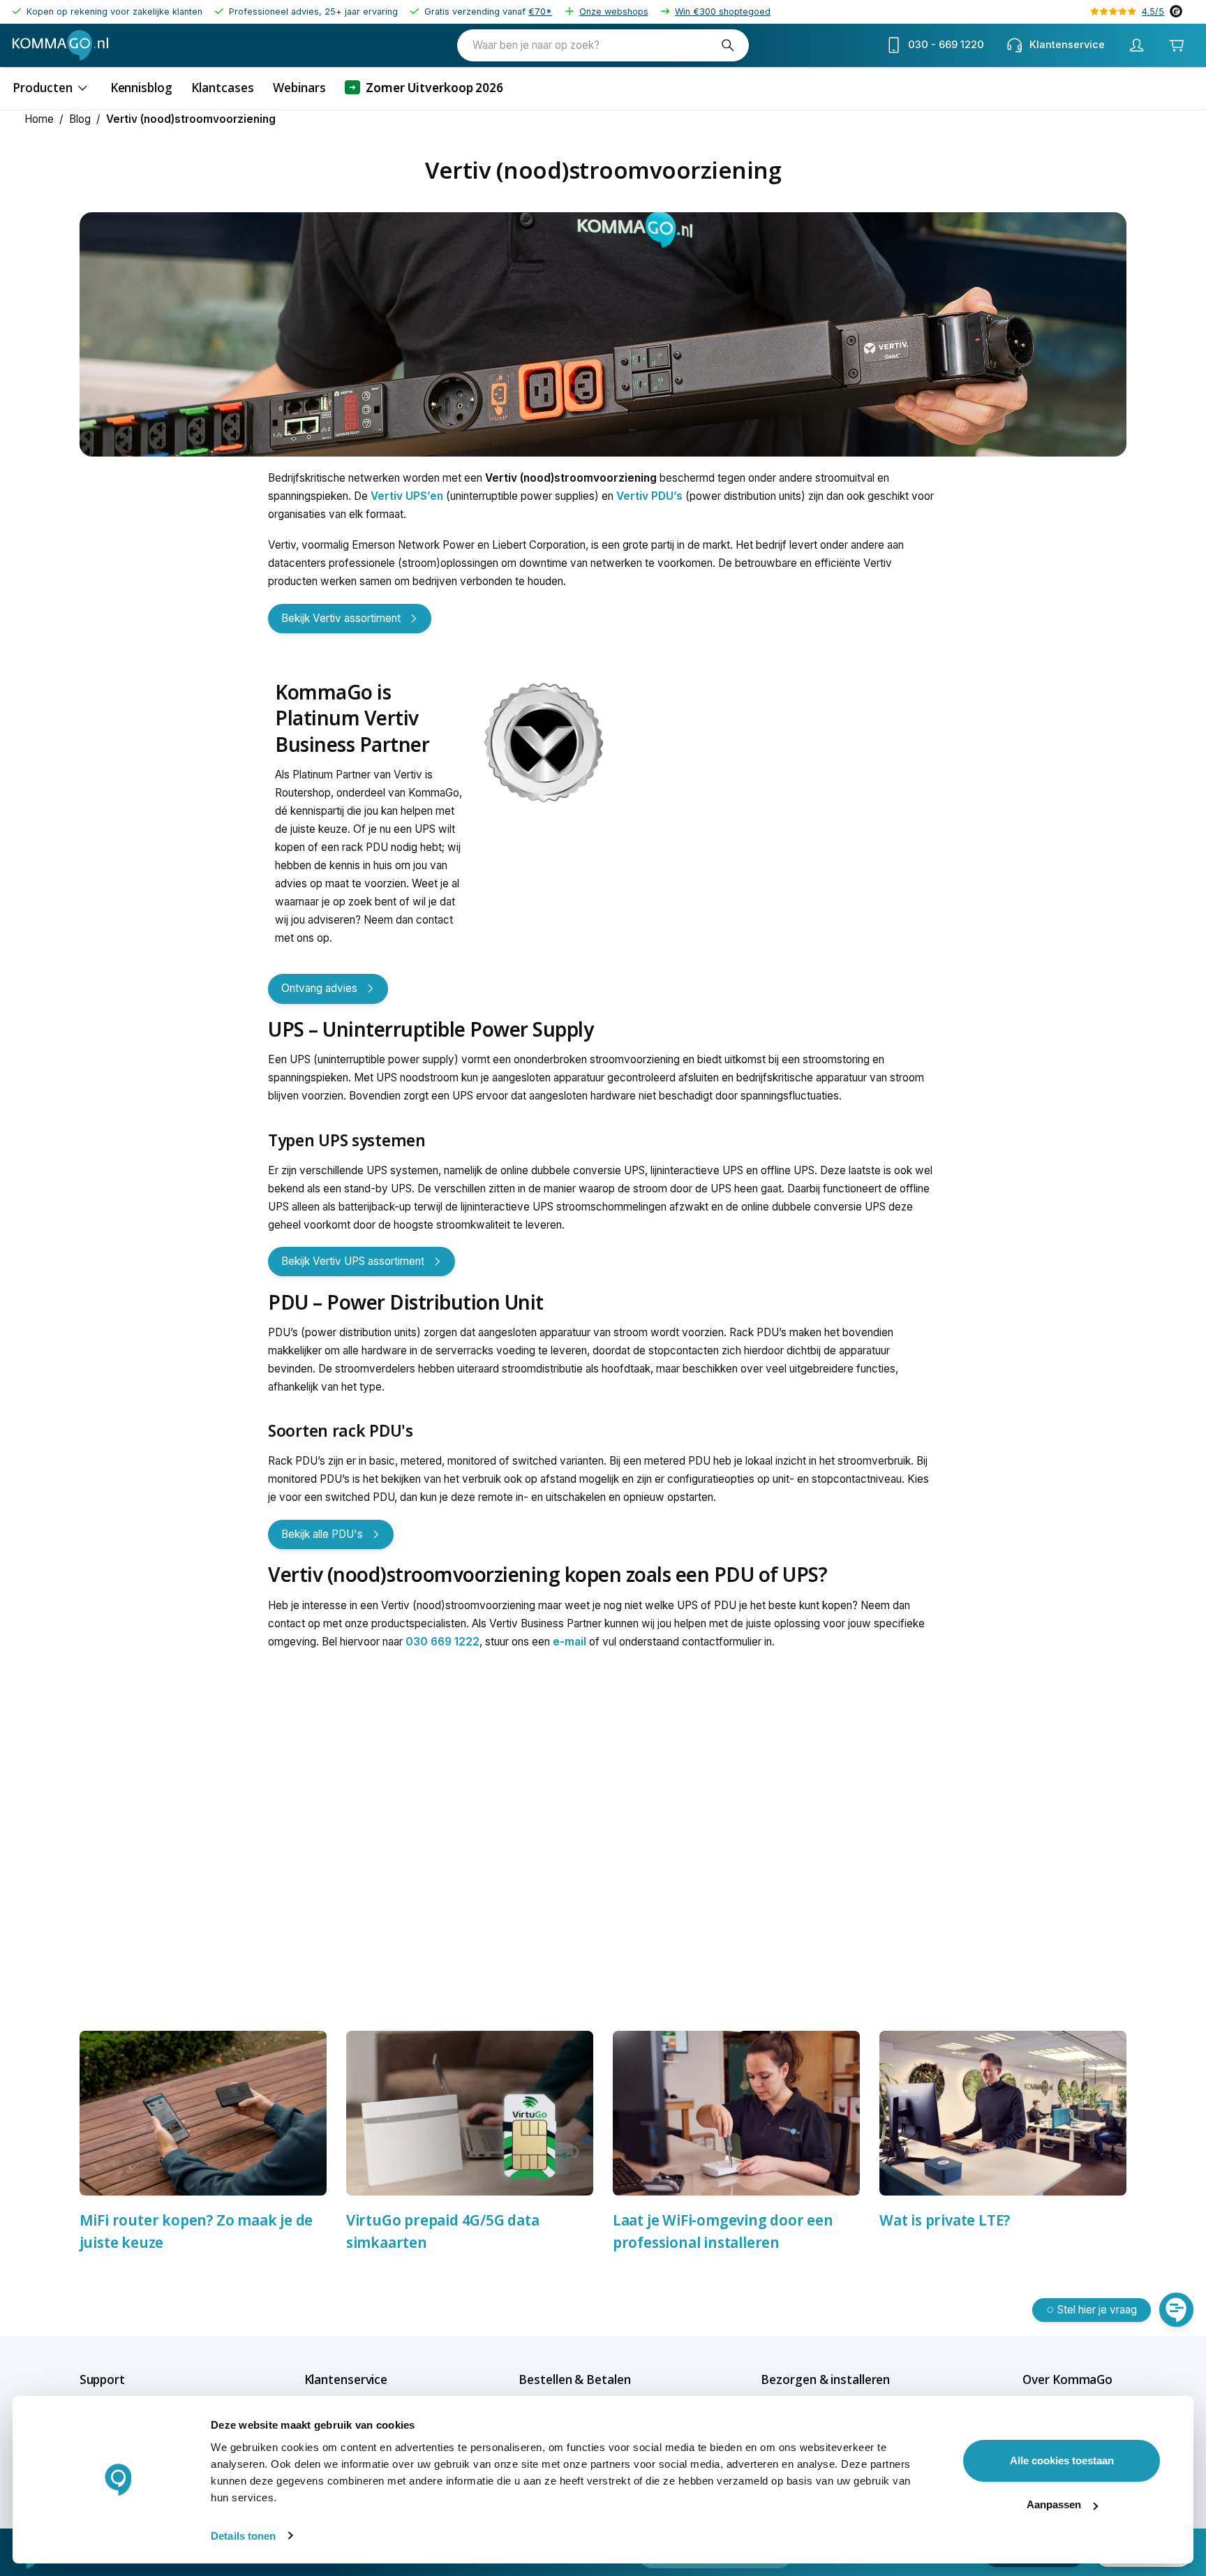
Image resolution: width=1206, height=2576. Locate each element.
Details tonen (243, 2536)
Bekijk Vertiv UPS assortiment (353, 1261)
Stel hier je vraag (1097, 2310)
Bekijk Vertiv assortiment (341, 618)
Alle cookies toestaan (1062, 2460)
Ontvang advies (319, 988)
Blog (80, 119)
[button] (127, 2379)
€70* (540, 12)
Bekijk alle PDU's (322, 1534)
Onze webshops (614, 12)
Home (39, 119)
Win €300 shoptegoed (723, 12)
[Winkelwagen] (1177, 45)
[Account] (1137, 45)
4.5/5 (1153, 12)
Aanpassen (1054, 2504)
